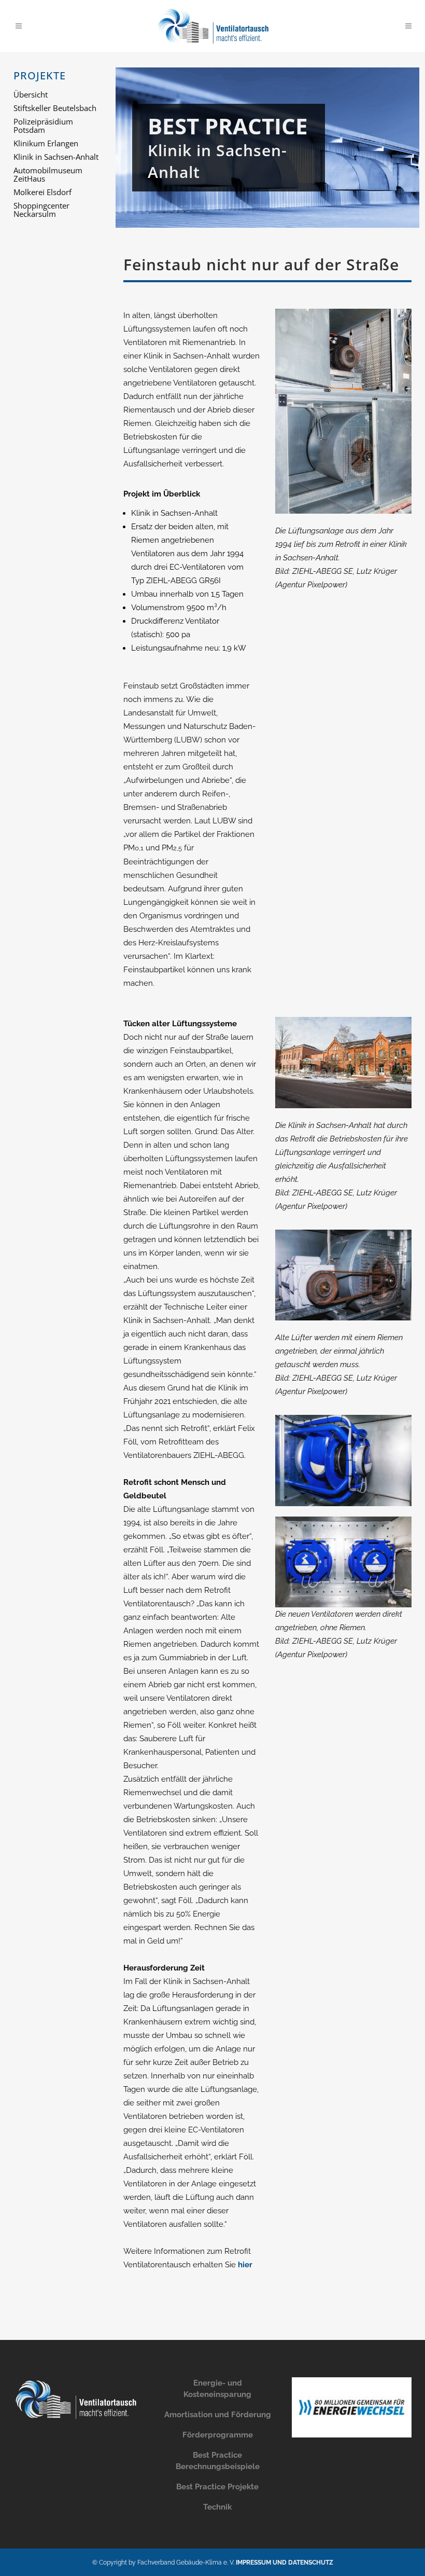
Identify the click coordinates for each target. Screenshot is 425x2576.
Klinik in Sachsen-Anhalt (56, 157)
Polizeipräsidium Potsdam (43, 126)
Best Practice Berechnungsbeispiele (218, 2461)
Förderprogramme (218, 2435)
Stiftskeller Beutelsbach (55, 108)
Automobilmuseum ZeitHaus (48, 174)
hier (245, 2265)
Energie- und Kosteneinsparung (217, 2389)
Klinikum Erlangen (46, 143)
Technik (217, 2507)
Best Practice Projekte (217, 2487)
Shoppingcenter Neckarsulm (41, 210)
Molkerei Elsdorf (42, 192)
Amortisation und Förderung (218, 2415)
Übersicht (31, 94)
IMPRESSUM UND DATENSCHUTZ (285, 2563)
